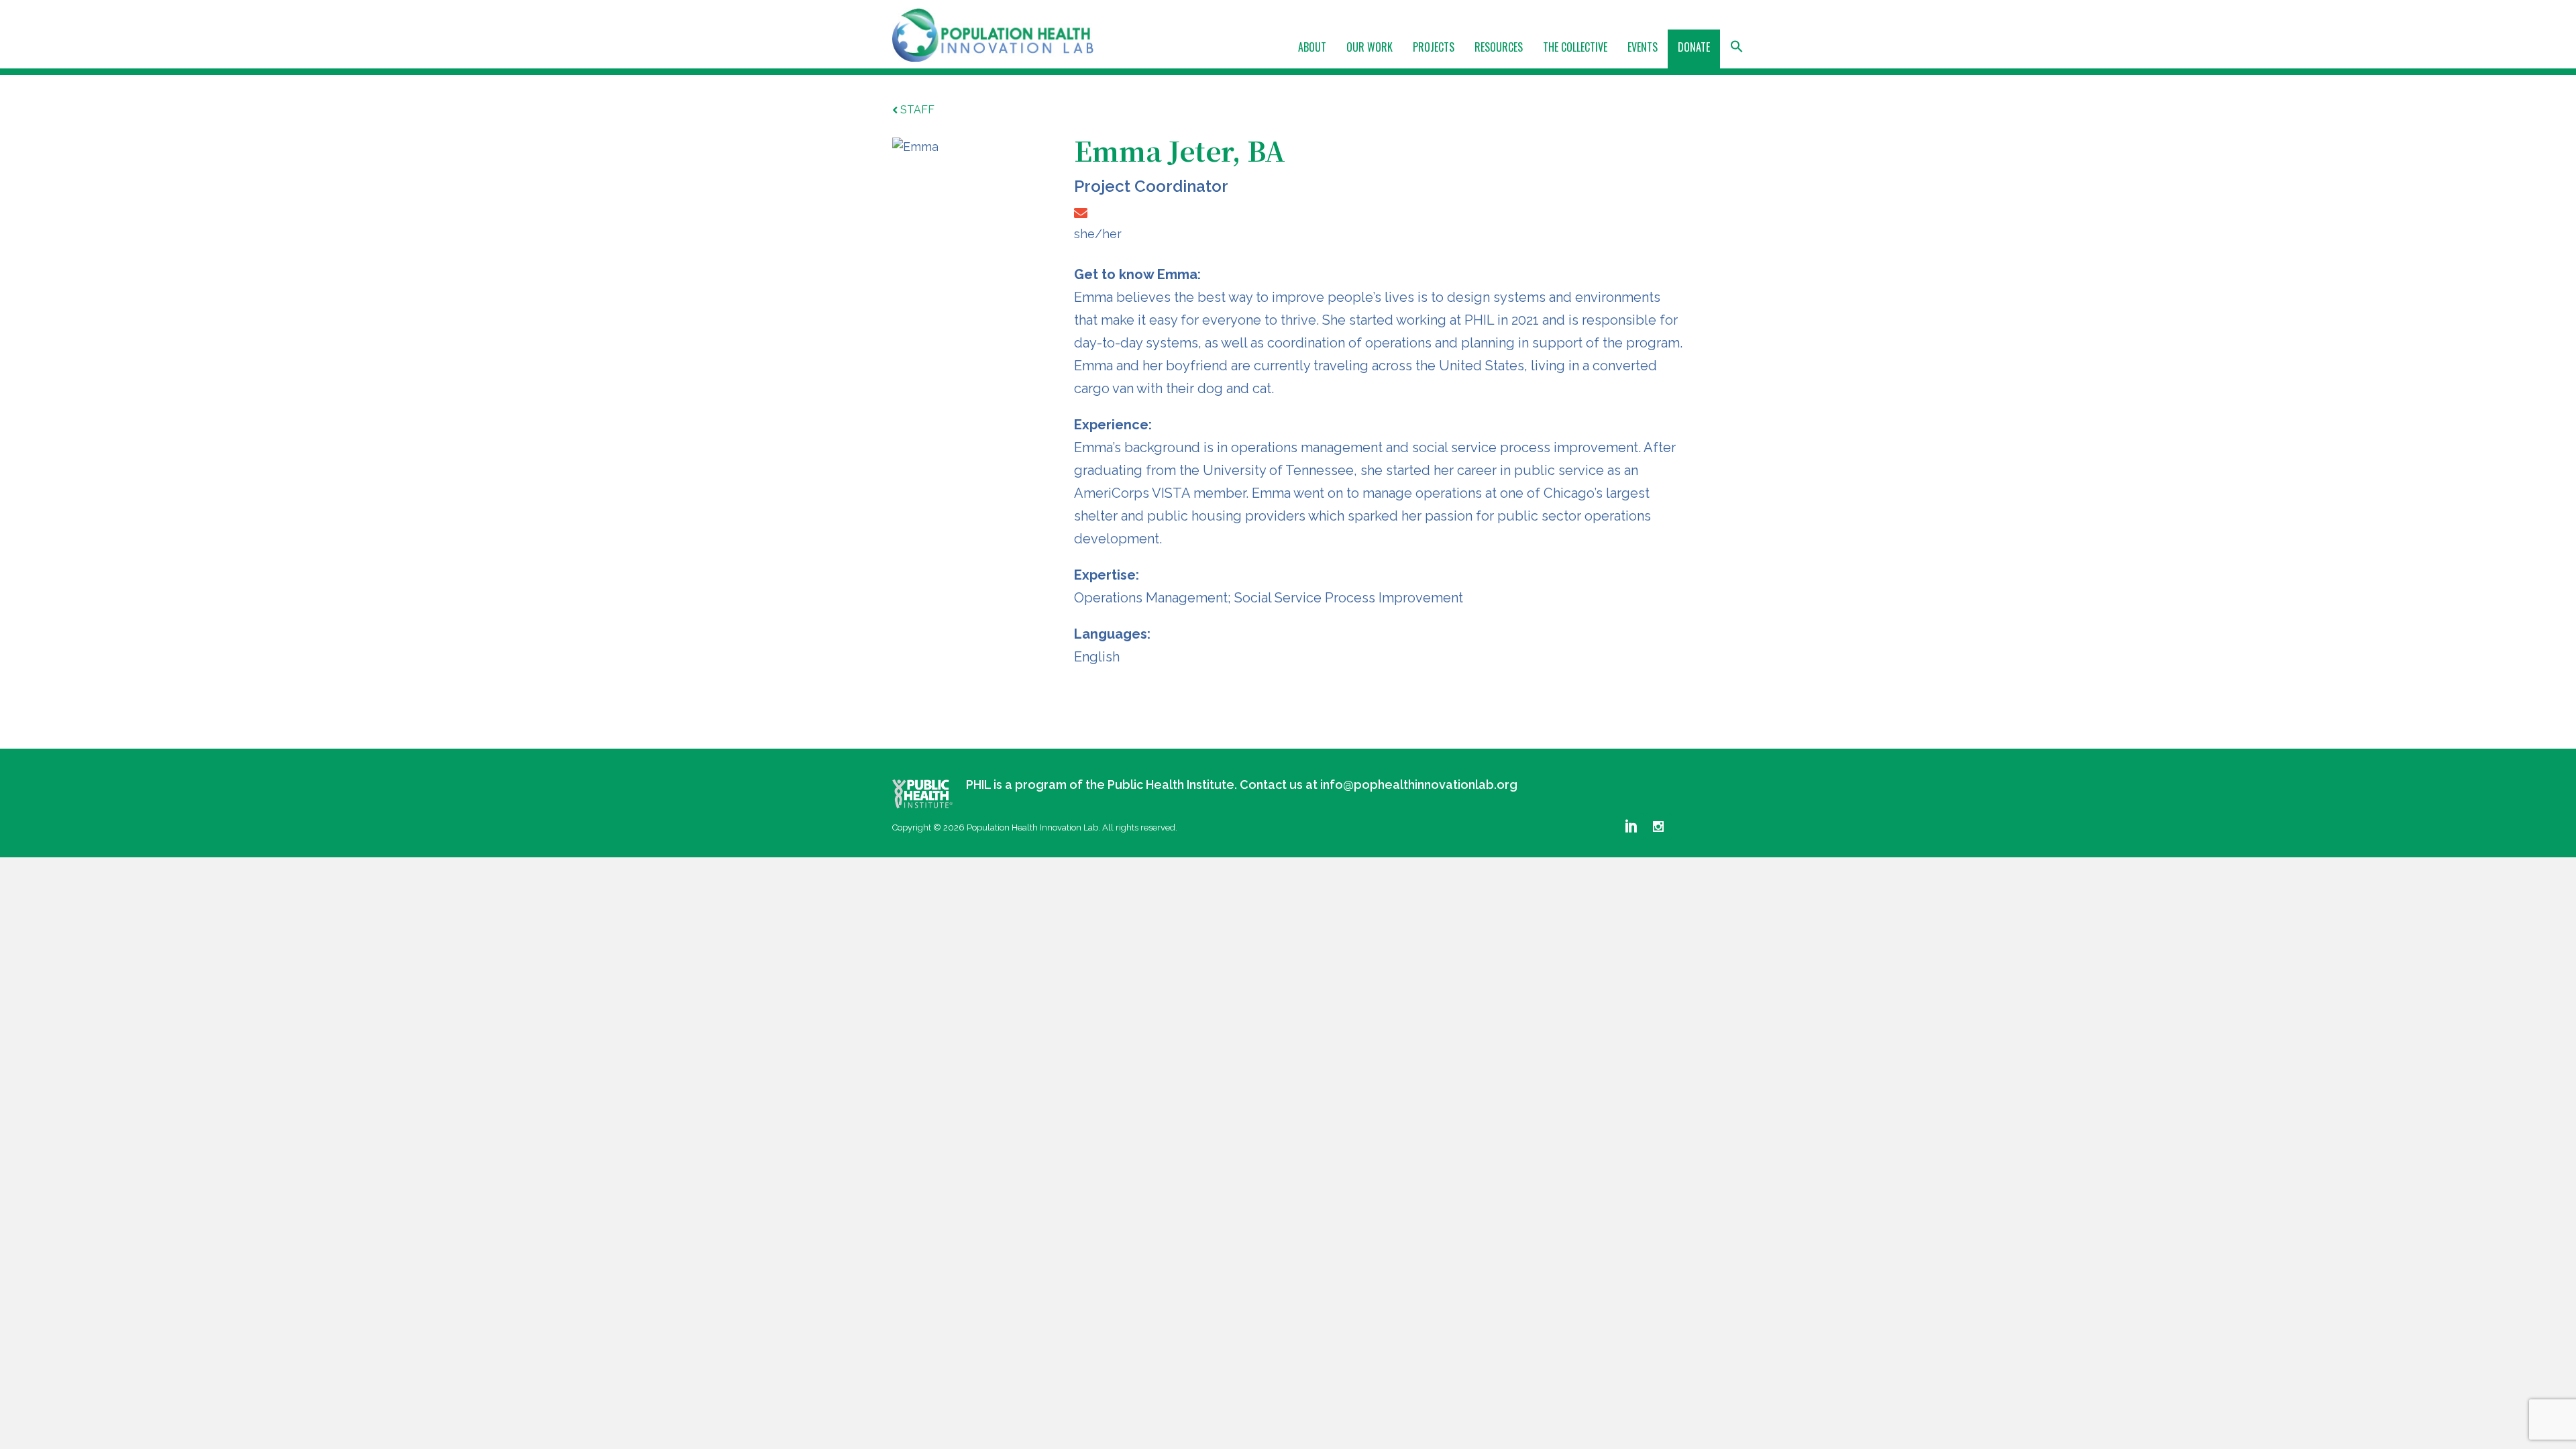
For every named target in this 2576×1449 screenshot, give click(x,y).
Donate (1694, 47)
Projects (1434, 47)
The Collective (1575, 47)
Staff (917, 110)
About (1312, 47)
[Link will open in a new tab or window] (922, 794)
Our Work (1370, 47)
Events (1643, 47)
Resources (1499, 47)
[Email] (1081, 213)
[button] (1737, 51)
